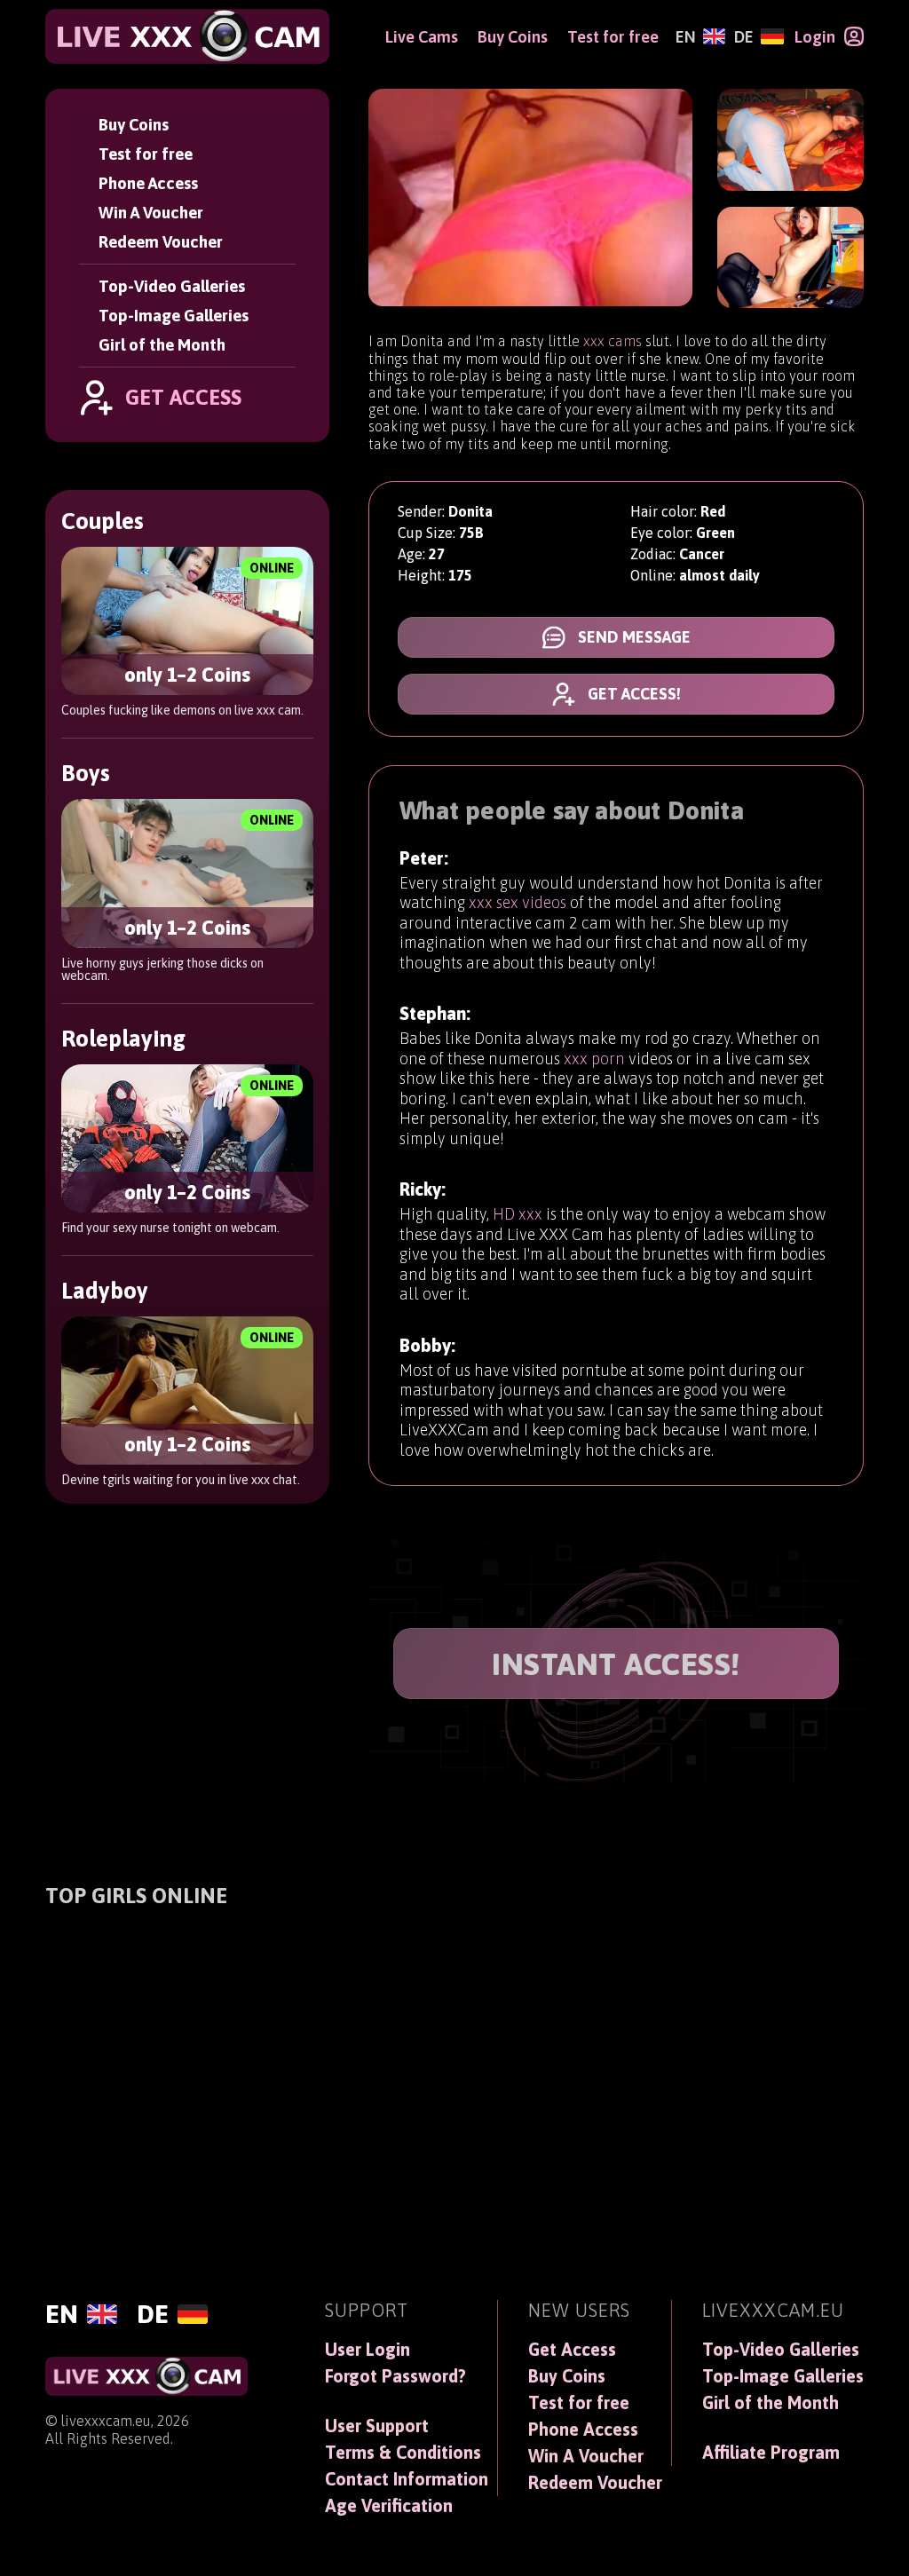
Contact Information (407, 2479)
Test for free (146, 154)
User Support (377, 2426)
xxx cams (613, 341)
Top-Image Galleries (174, 316)
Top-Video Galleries (172, 286)
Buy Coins (134, 125)
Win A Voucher (151, 213)
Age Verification (389, 2506)
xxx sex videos (518, 902)
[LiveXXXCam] (187, 36)
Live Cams (422, 37)
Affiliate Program (771, 2453)
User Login (368, 2350)
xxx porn (594, 1059)
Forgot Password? (395, 2376)
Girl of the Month (162, 345)
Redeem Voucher (161, 242)
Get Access (572, 2350)
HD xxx (518, 1214)
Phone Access (148, 183)
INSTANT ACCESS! (616, 1664)
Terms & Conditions (403, 2453)
